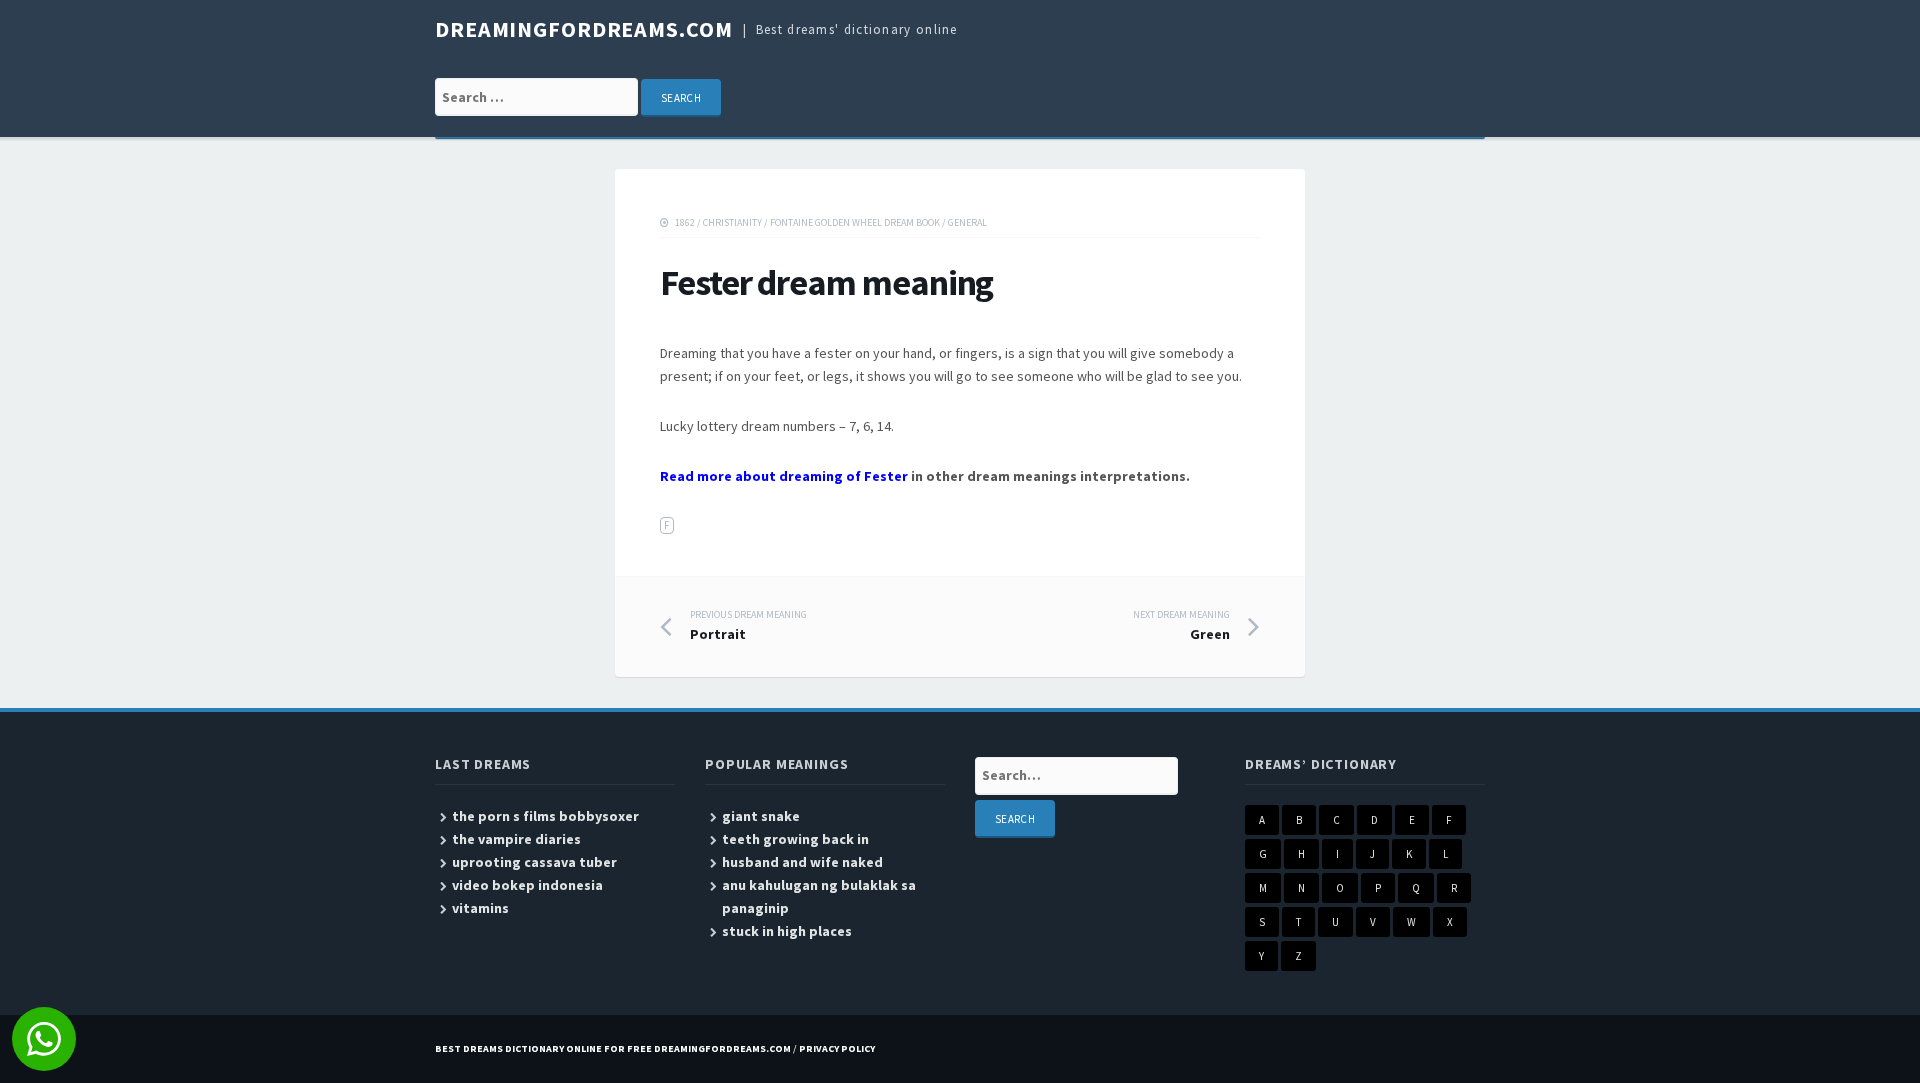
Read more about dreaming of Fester (784, 476)
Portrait (748, 626)
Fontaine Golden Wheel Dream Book (855, 222)
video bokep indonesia (527, 885)
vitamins (480, 908)
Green (1181, 626)
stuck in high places (787, 931)
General (967, 222)
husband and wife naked (802, 862)
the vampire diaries (516, 839)
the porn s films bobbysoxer (545, 816)
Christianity (732, 222)
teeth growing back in (795, 839)
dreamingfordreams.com (583, 29)
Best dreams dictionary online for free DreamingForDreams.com (613, 1048)
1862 (685, 222)
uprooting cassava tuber (534, 862)
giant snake (761, 816)
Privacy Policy (837, 1048)
